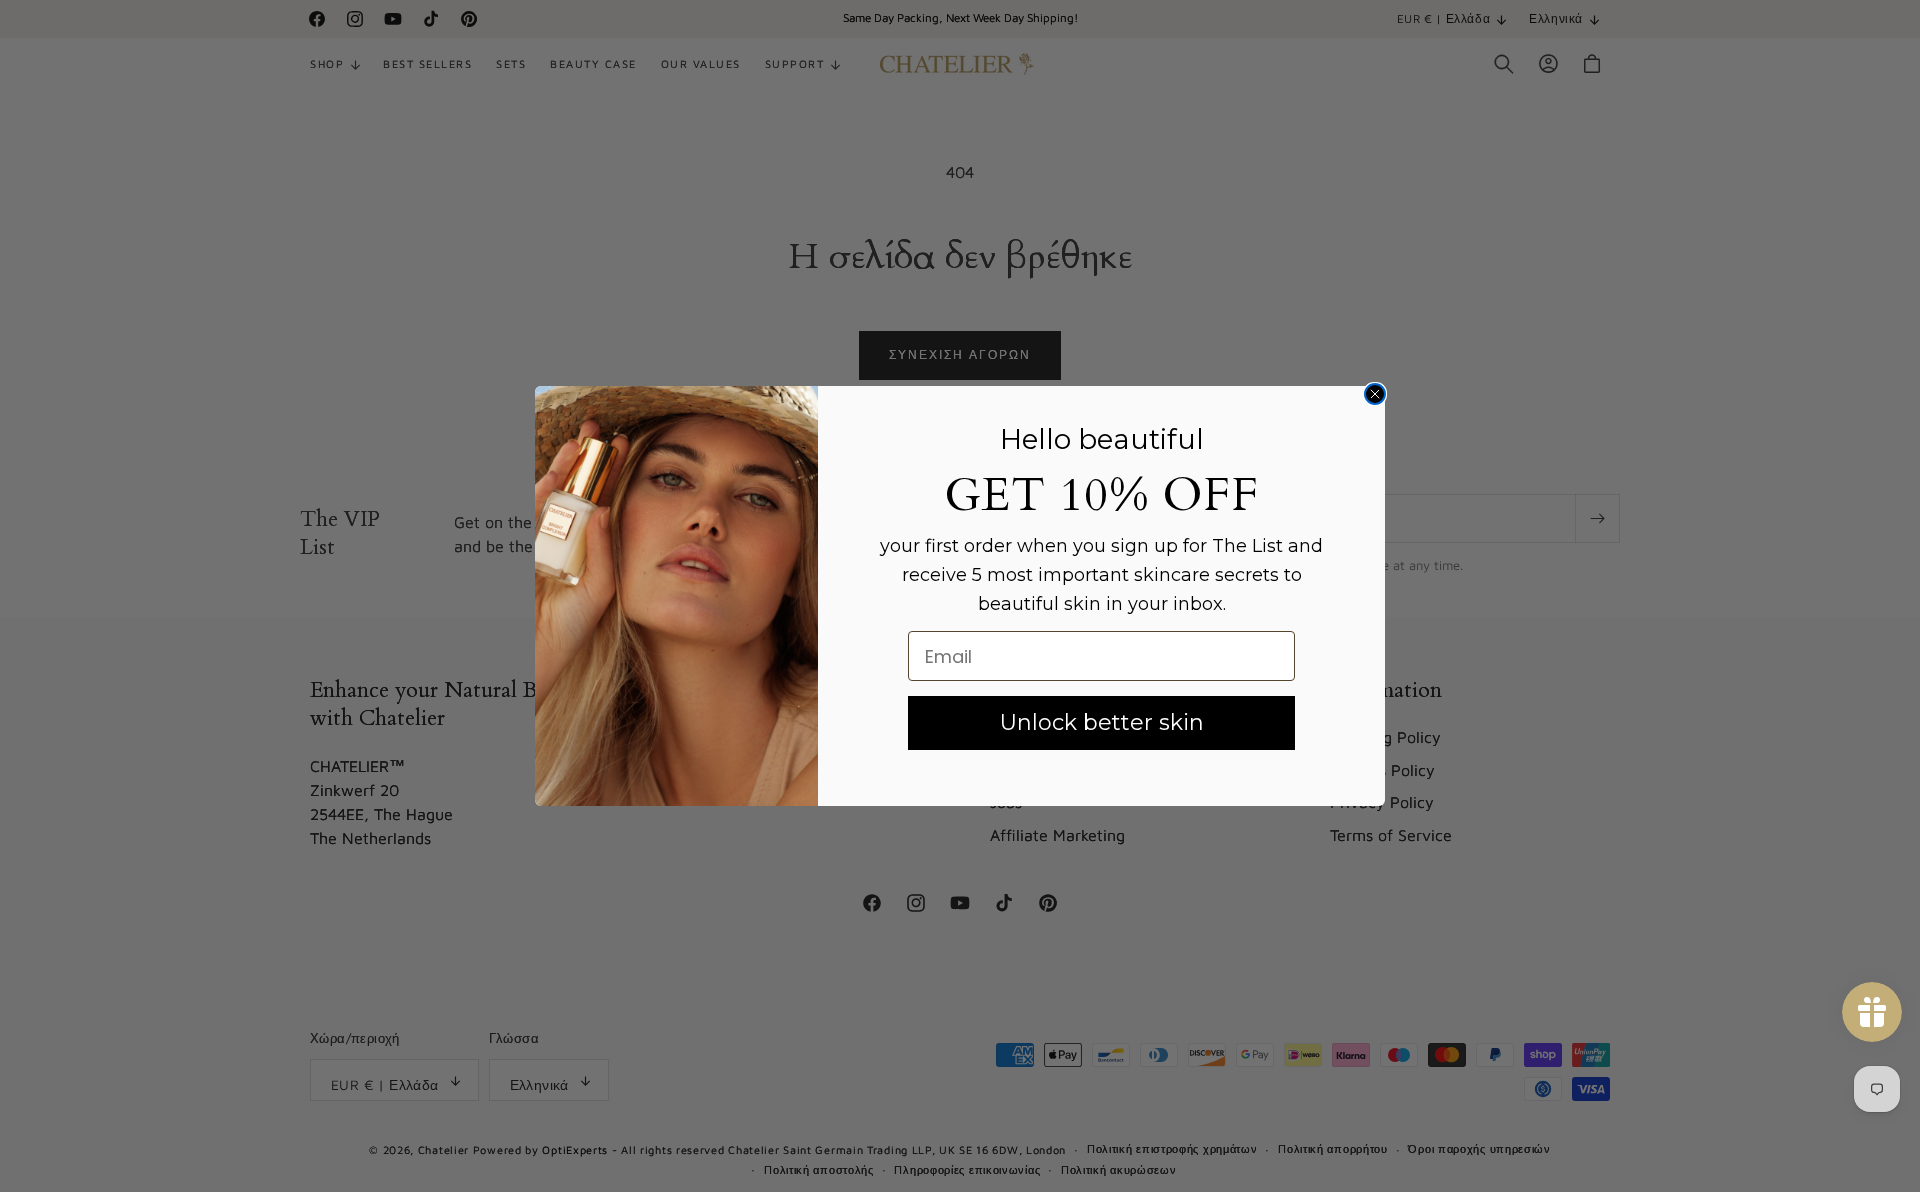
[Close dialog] (1375, 394)
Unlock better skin (1102, 722)
